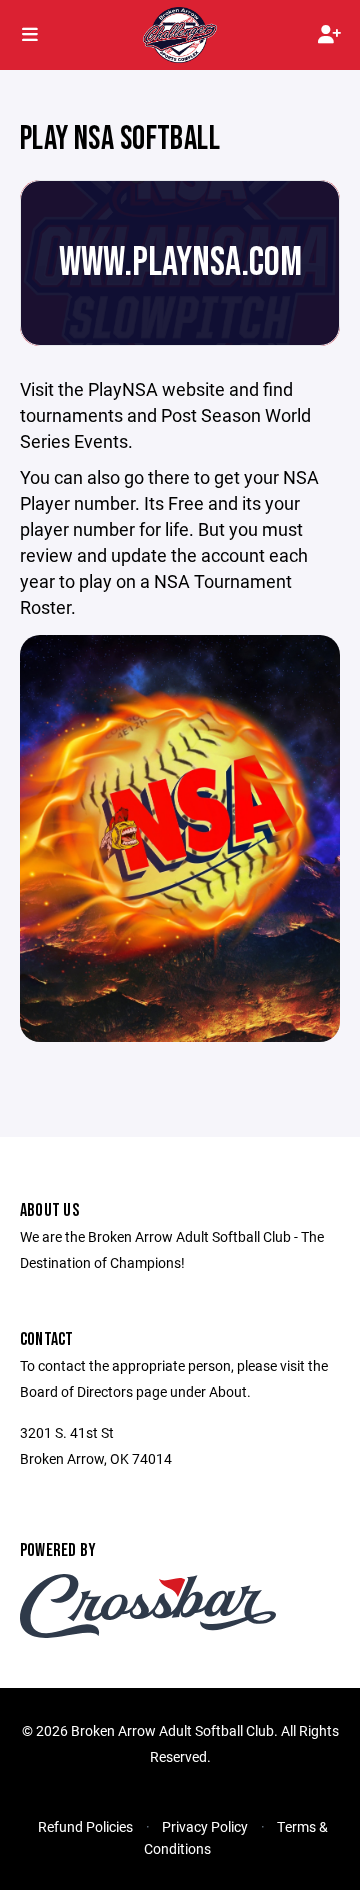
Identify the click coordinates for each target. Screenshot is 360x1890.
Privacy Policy (205, 1826)
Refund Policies (85, 1826)
